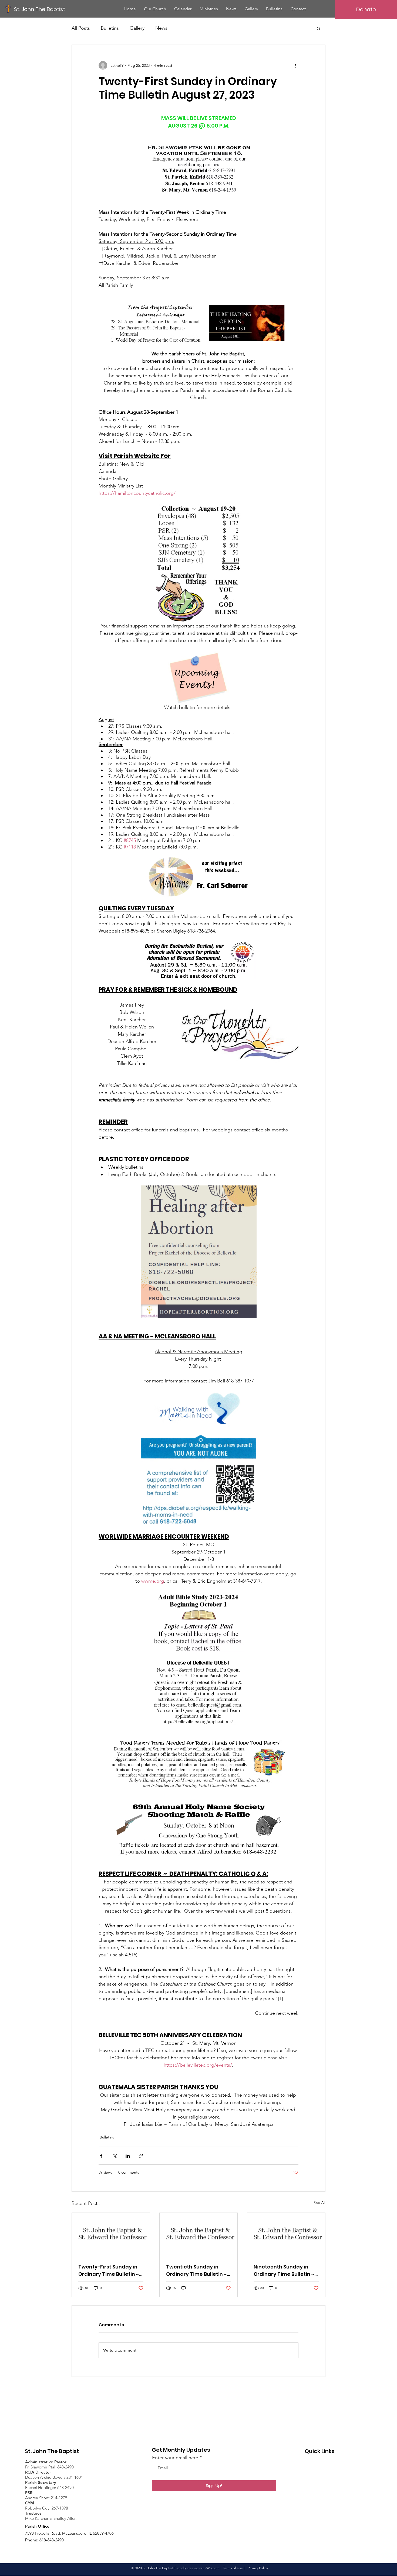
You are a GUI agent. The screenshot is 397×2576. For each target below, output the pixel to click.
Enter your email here (175, 2458)
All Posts (81, 28)
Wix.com (213, 2568)
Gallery (137, 28)
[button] (319, 28)
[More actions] (295, 65)
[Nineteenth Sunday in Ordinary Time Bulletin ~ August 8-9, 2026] (286, 2235)
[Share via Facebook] (101, 2156)
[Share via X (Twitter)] (114, 2156)
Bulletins (110, 28)
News (161, 28)
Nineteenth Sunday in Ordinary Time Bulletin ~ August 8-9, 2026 (284, 2271)
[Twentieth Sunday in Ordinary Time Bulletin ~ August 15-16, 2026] (199, 2235)
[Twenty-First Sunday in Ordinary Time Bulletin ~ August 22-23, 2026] (111, 2235)
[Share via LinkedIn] (128, 2156)
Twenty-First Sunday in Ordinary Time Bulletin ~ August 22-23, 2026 (109, 2271)
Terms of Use (233, 2568)
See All (319, 2203)
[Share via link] (141, 2156)
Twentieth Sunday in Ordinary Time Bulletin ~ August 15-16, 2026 (196, 2271)
